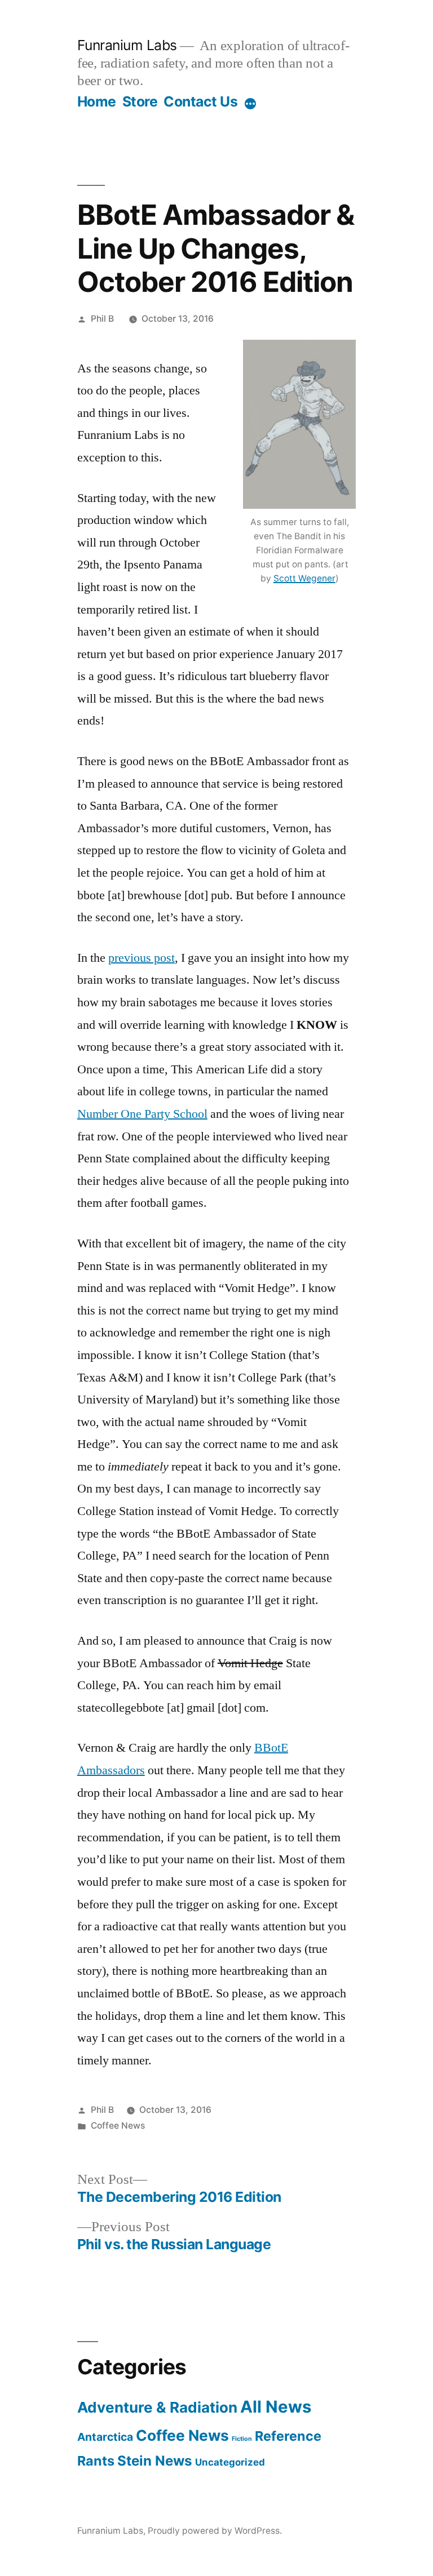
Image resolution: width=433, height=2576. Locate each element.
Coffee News (118, 2126)
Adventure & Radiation (157, 2407)
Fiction (242, 2439)
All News (276, 2407)
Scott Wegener (304, 578)
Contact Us (200, 101)
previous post (142, 958)
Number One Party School (142, 1114)
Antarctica (105, 2437)
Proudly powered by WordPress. (215, 2531)
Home (97, 101)
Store (140, 101)
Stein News (155, 2461)
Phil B (102, 319)
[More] (250, 104)
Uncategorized (230, 2462)
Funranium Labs (127, 45)
